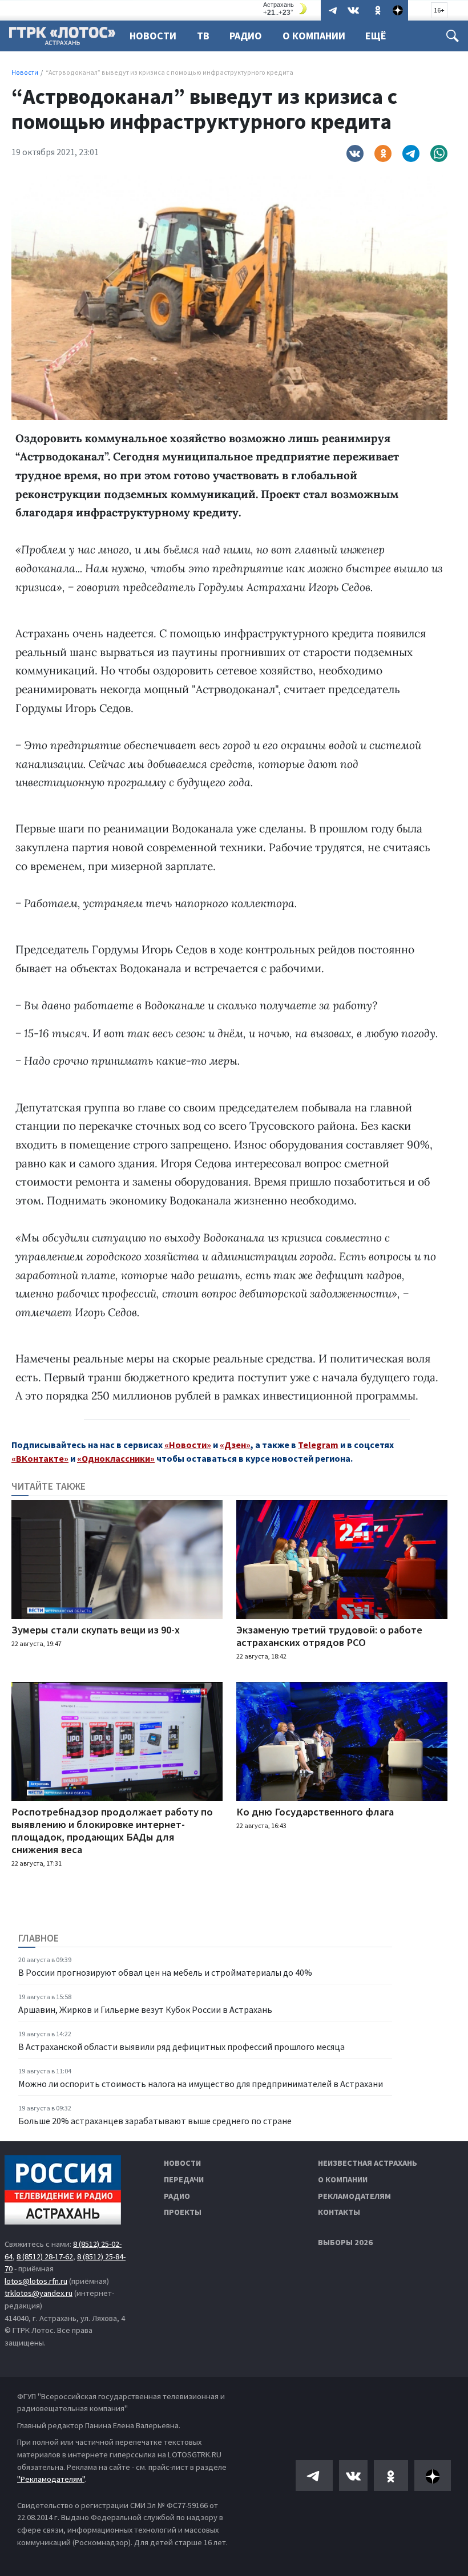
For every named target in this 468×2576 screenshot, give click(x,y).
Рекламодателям (354, 2196)
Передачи (184, 2179)
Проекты (183, 2212)
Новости (153, 36)
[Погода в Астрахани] (287, 9)
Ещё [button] (376, 36)
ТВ (203, 36)
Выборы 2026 (345, 2242)
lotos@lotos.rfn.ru (36, 2281)
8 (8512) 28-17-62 (45, 2256)
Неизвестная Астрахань (368, 2163)
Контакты (339, 2212)
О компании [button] (314, 36)
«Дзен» (235, 1445)
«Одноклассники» (116, 1458)
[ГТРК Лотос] (62, 39)
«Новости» (188, 1445)
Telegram (318, 1445)
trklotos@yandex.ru (39, 2293)
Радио (246, 36)
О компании (343, 2179)
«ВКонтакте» (40, 1458)
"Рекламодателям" (51, 2479)
